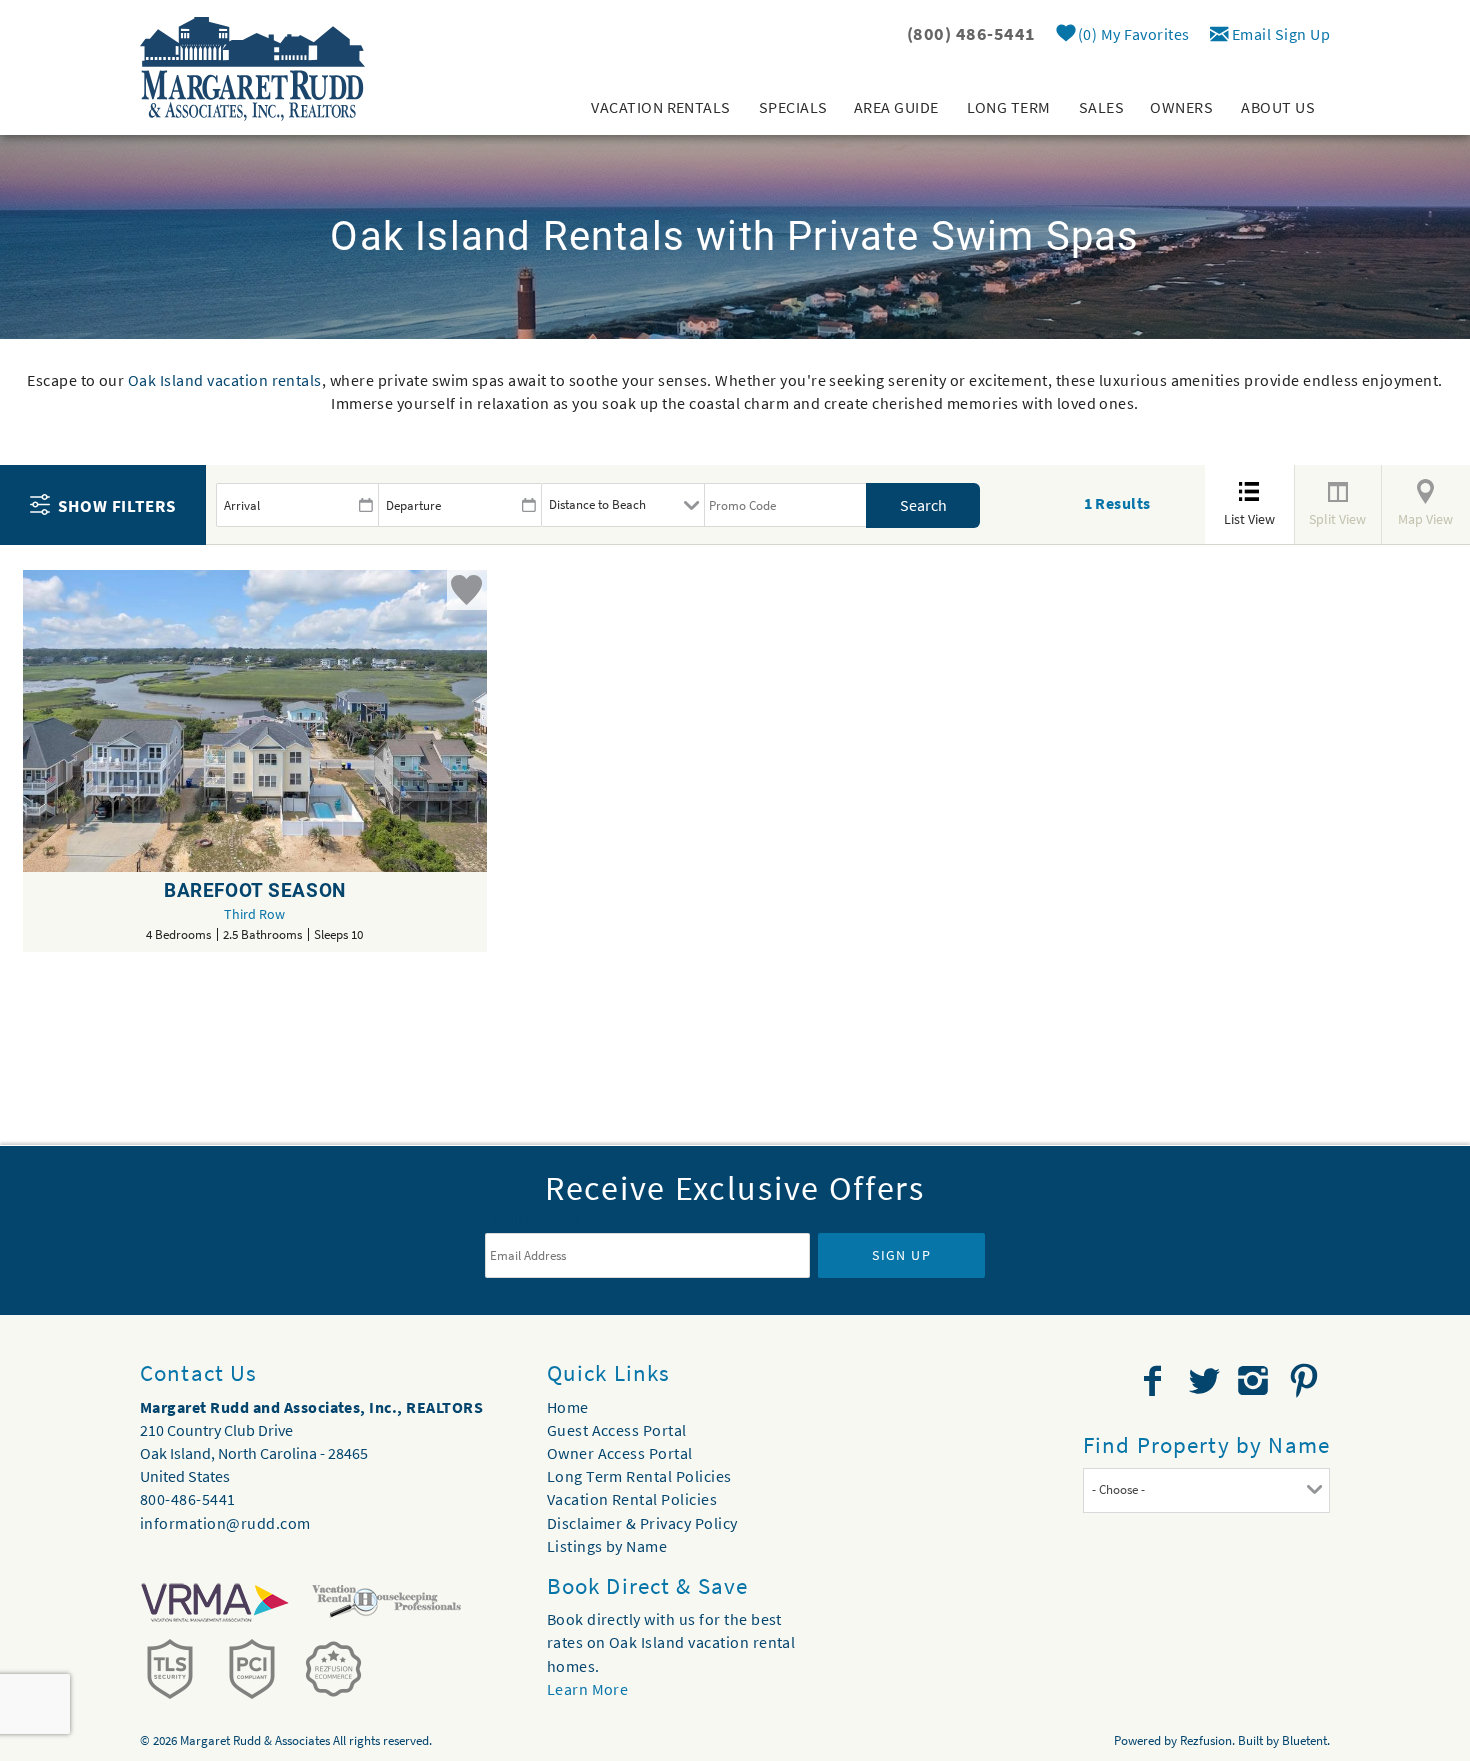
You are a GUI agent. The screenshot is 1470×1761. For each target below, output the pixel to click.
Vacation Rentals (661, 107)
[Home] (252, 67)
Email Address (537, 1219)
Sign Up (901, 1255)
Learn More (588, 1689)
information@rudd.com (225, 1523)
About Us (1278, 107)
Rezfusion (1206, 1740)
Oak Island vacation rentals (225, 380)
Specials (793, 107)
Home (568, 1407)
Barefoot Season (255, 890)
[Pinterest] (1306, 1381)
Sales (1101, 107)
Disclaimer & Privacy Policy (642, 1523)
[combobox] (1206, 1490)
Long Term (1009, 107)
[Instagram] (1255, 1381)
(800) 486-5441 (971, 33)
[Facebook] (1155, 1381)
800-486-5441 (188, 1499)
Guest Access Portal (617, 1430)
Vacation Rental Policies (632, 1499)
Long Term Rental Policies (639, 1476)
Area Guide (896, 107)
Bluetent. (1306, 1740)
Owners (1181, 107)
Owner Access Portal (620, 1453)
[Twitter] (1206, 1381)
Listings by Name (607, 1546)
